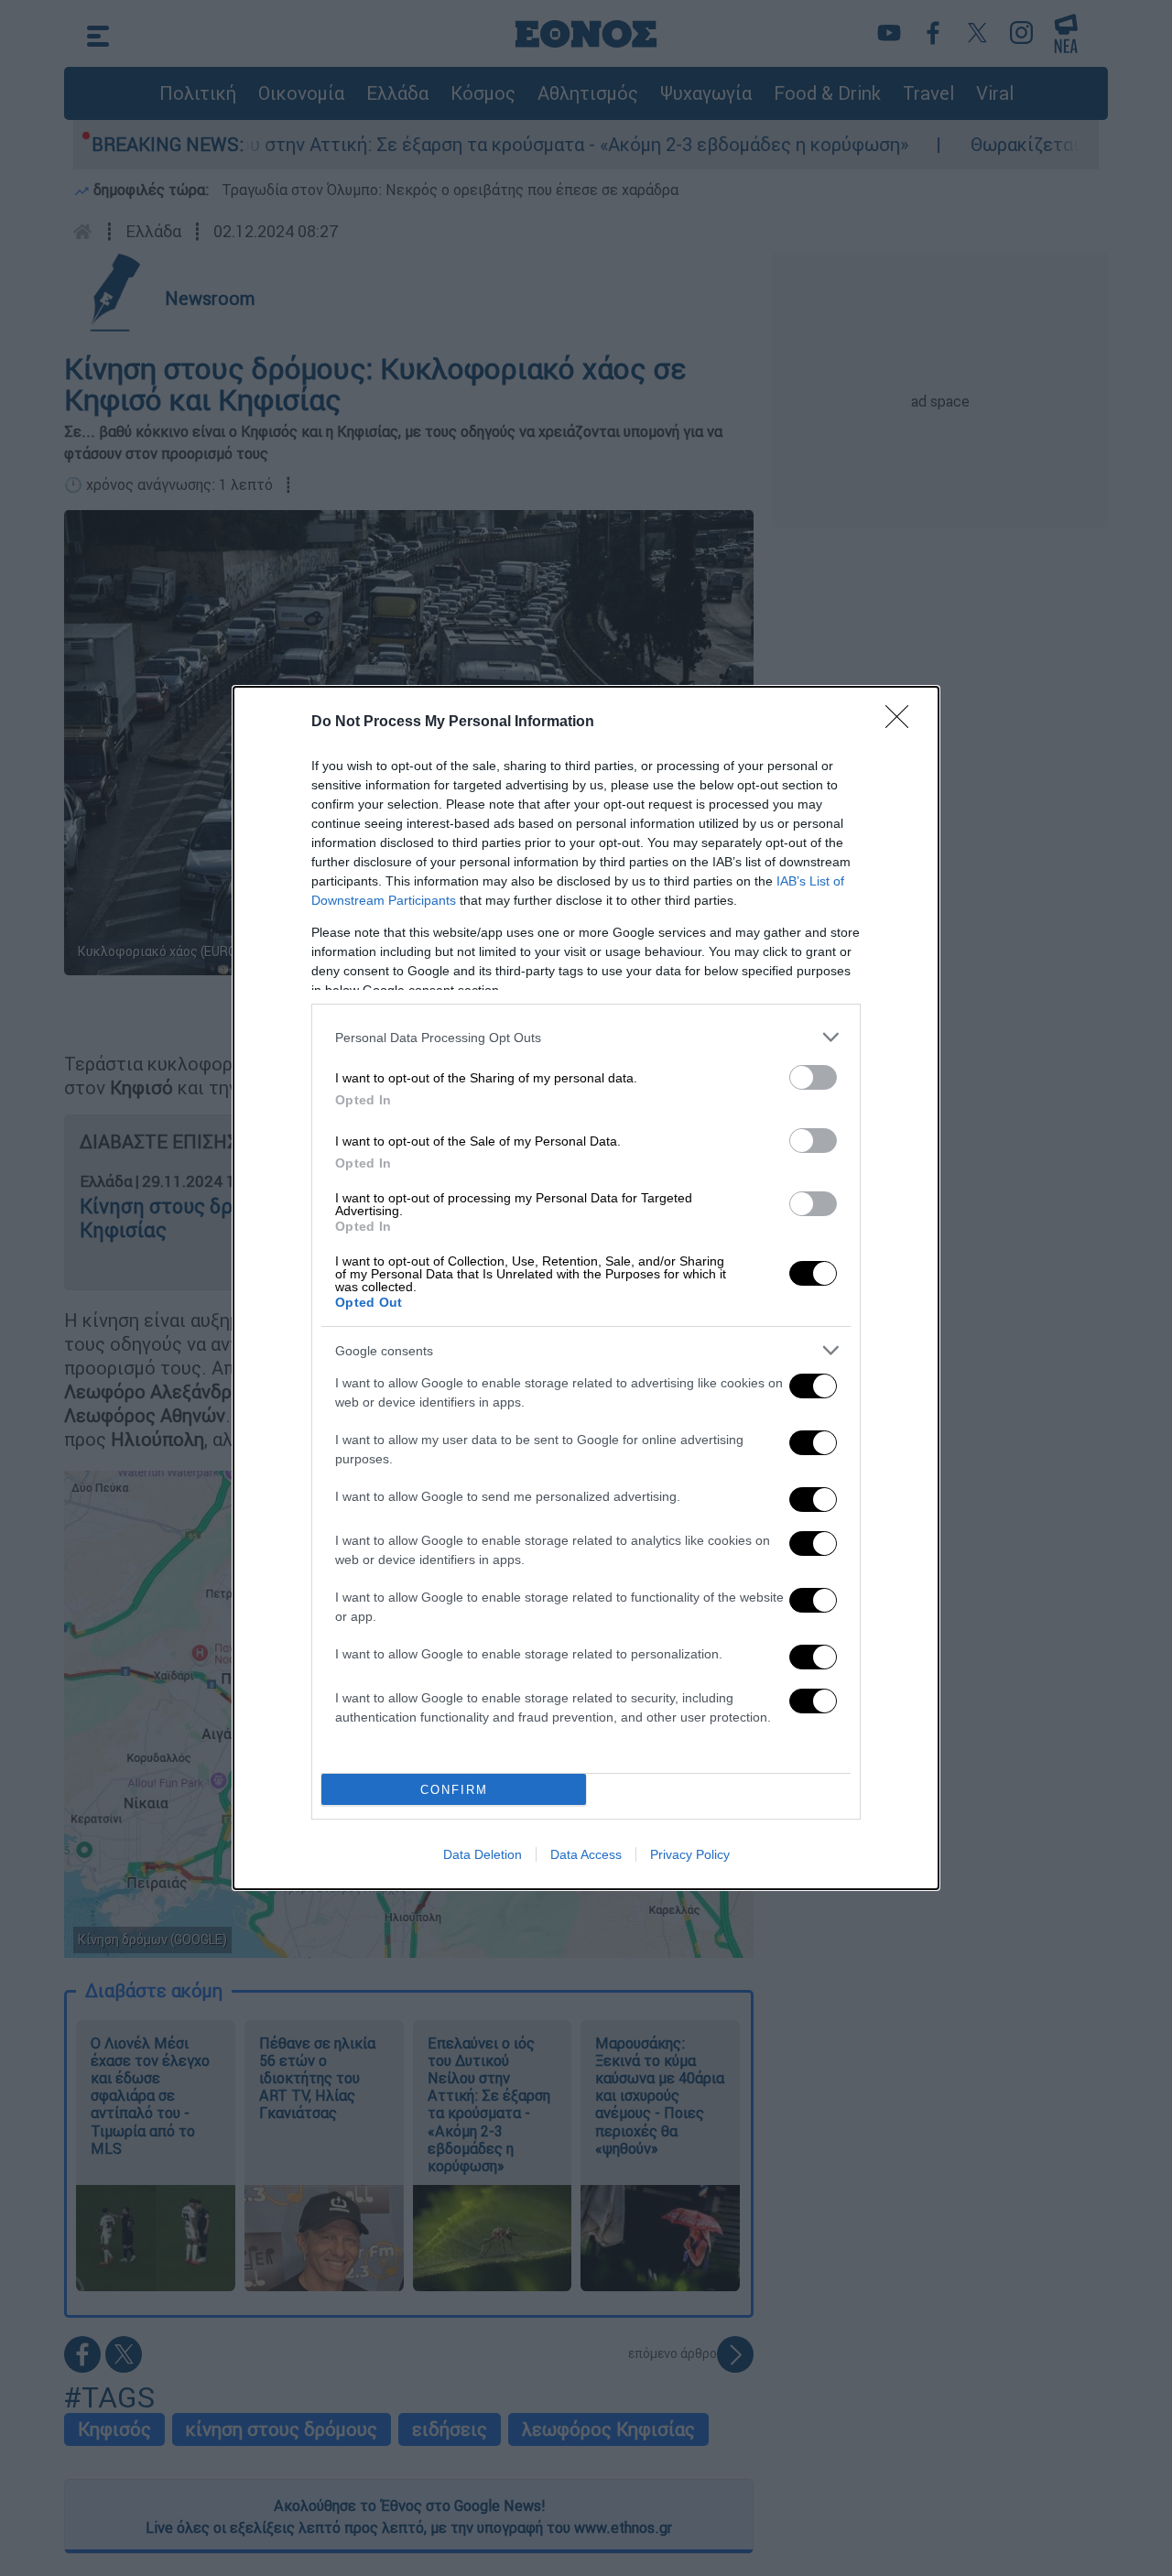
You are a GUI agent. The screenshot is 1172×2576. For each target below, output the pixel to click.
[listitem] (586, 1037)
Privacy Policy (690, 1854)
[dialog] (586, 1288)
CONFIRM (454, 1790)
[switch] (813, 1077)
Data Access (586, 1854)
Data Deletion (483, 1854)
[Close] (903, 723)
